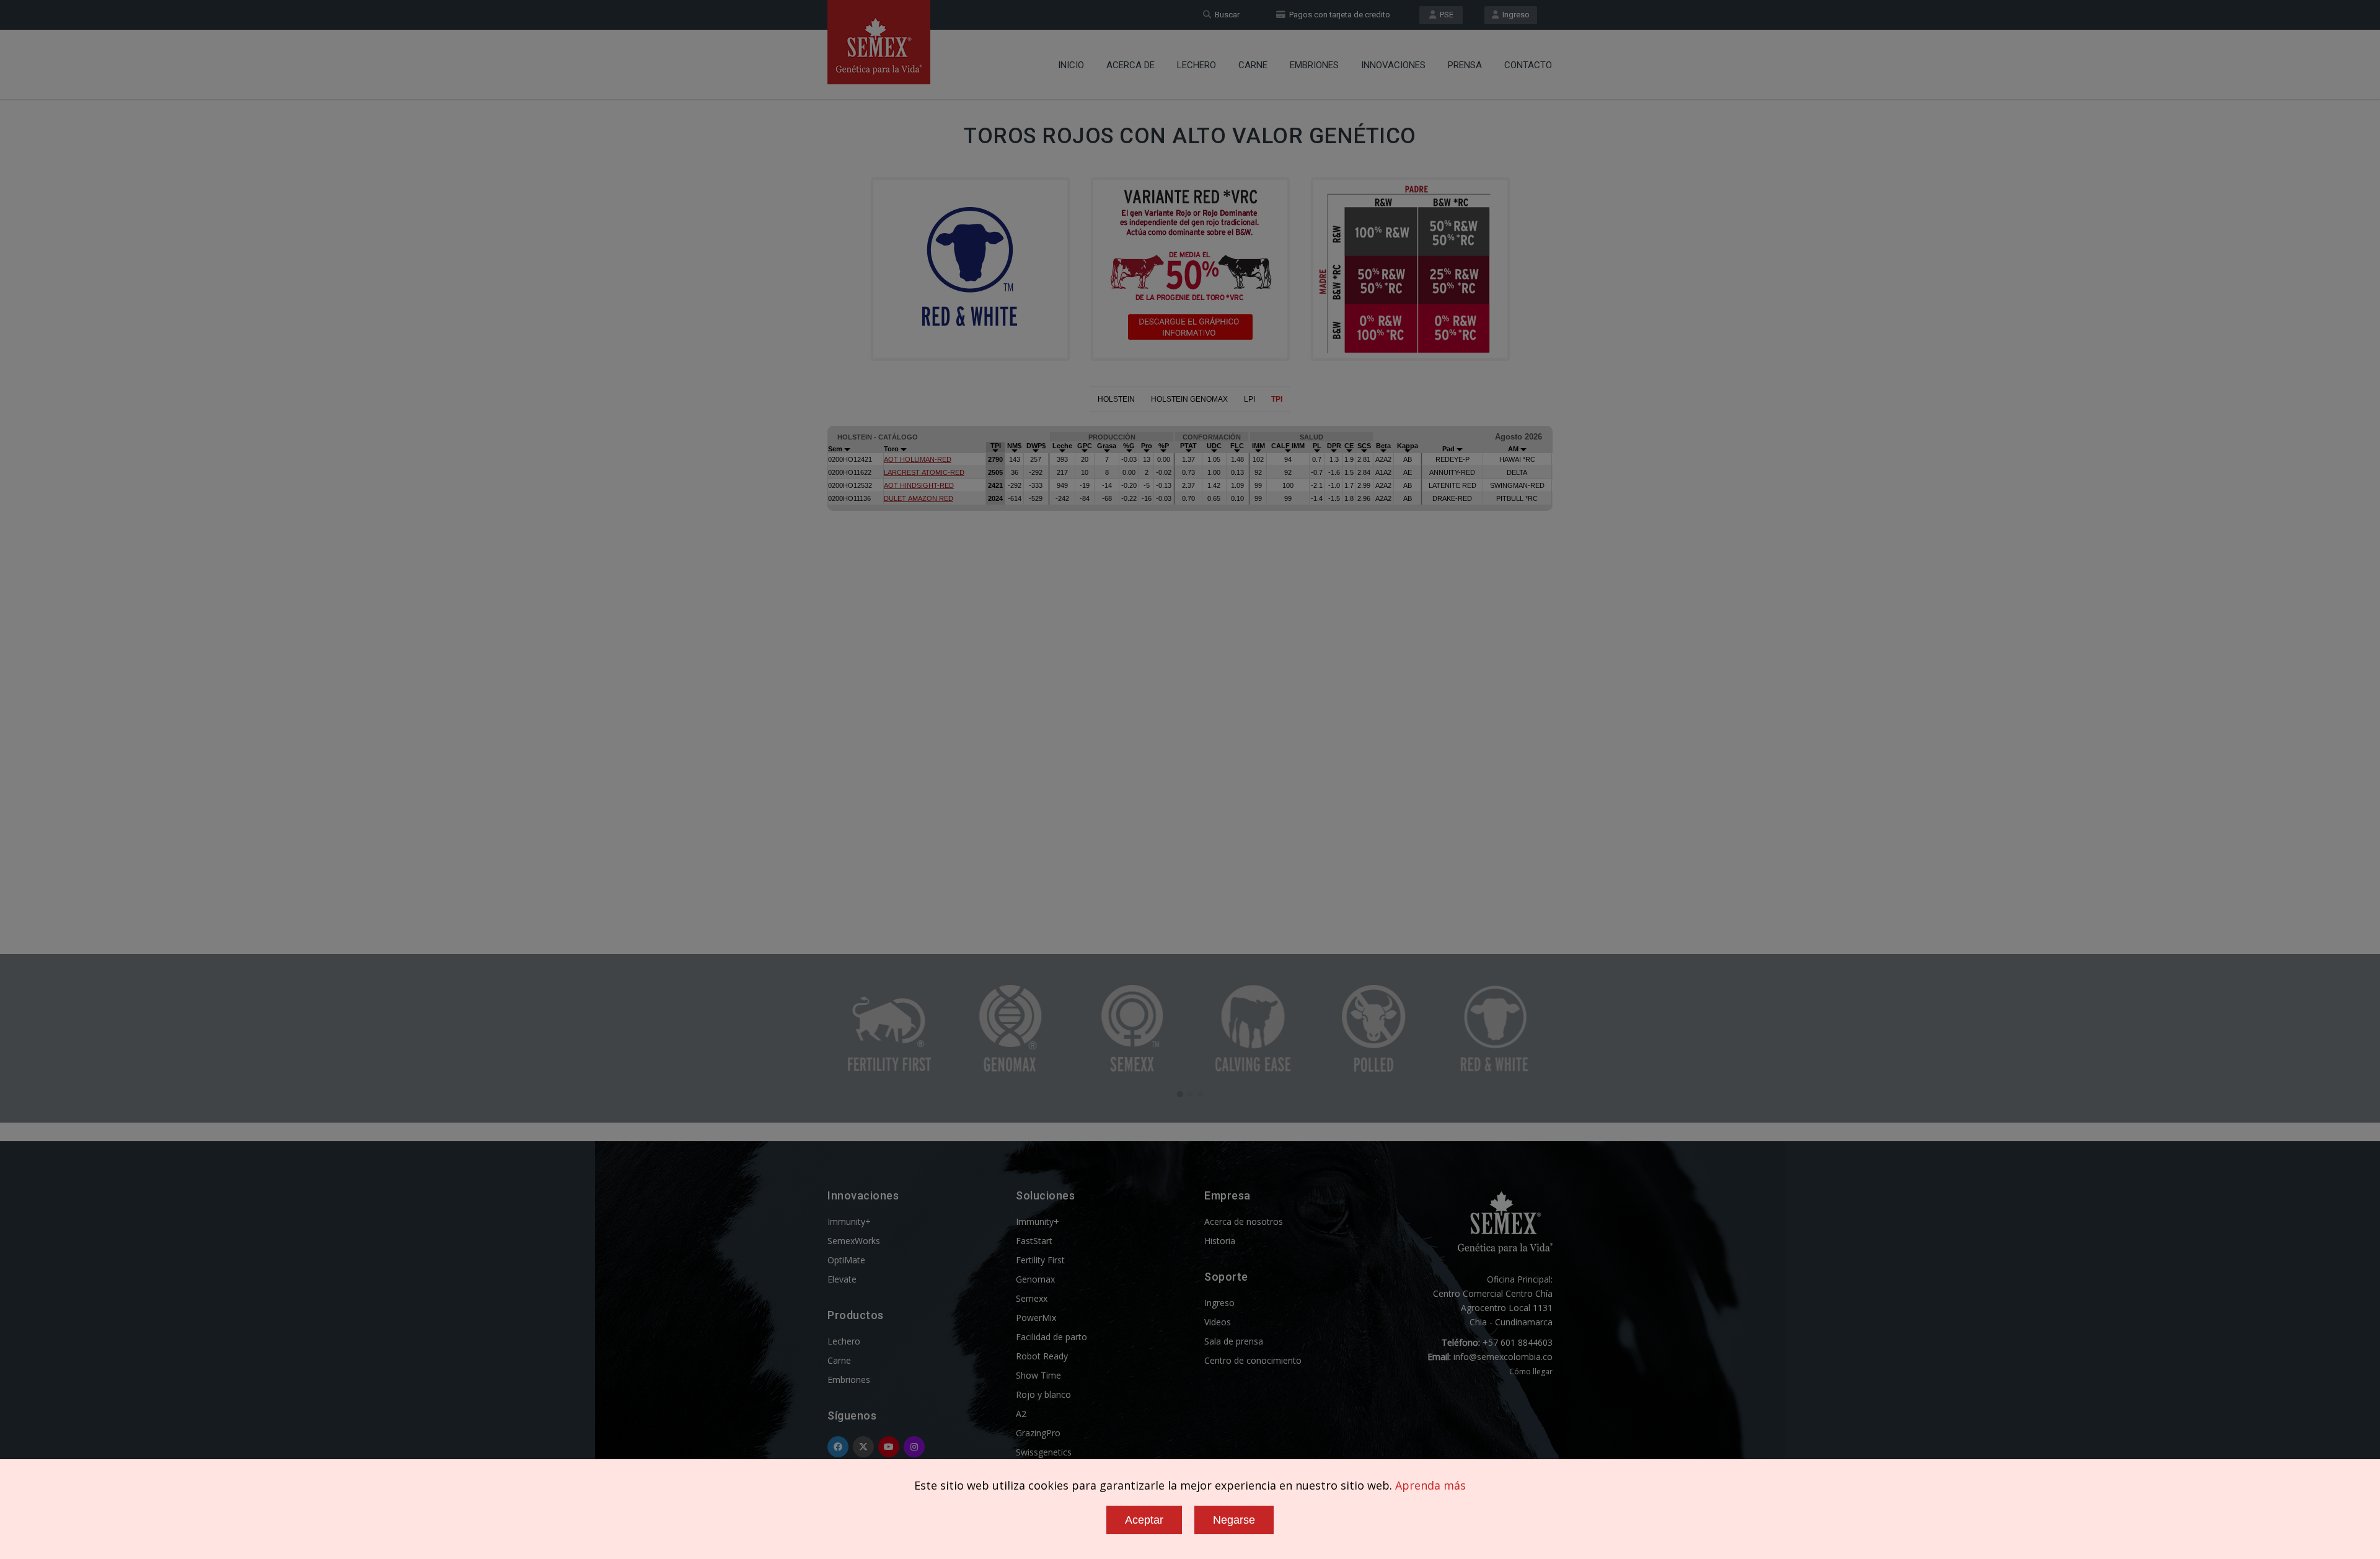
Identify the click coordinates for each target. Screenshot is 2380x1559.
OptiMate (846, 1260)
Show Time (1038, 1375)
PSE (1445, 15)
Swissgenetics (1044, 1452)
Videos (1218, 1322)
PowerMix (1036, 1318)
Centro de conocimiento (1253, 1360)
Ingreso (1514, 15)
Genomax (1035, 1279)
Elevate (842, 1279)
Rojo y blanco (1043, 1394)
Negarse (1234, 1520)
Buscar (1225, 15)
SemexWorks (854, 1241)
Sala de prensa (1234, 1341)
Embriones (1314, 65)
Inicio (1071, 65)
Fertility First (1040, 1260)
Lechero (1197, 65)
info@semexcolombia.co (1503, 1357)
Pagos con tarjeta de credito (1338, 15)
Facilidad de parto (1051, 1337)
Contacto (1528, 65)
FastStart (1034, 1241)
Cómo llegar (1531, 1371)
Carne (1253, 65)
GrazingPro (1038, 1433)
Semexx (1032, 1298)
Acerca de (1130, 65)
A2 (1021, 1414)
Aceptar (1144, 1520)
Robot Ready (1042, 1356)
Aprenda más (1430, 1485)
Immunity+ (849, 1221)
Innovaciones (1393, 65)
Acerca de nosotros (1244, 1221)
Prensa (1465, 65)
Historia (1220, 1241)
